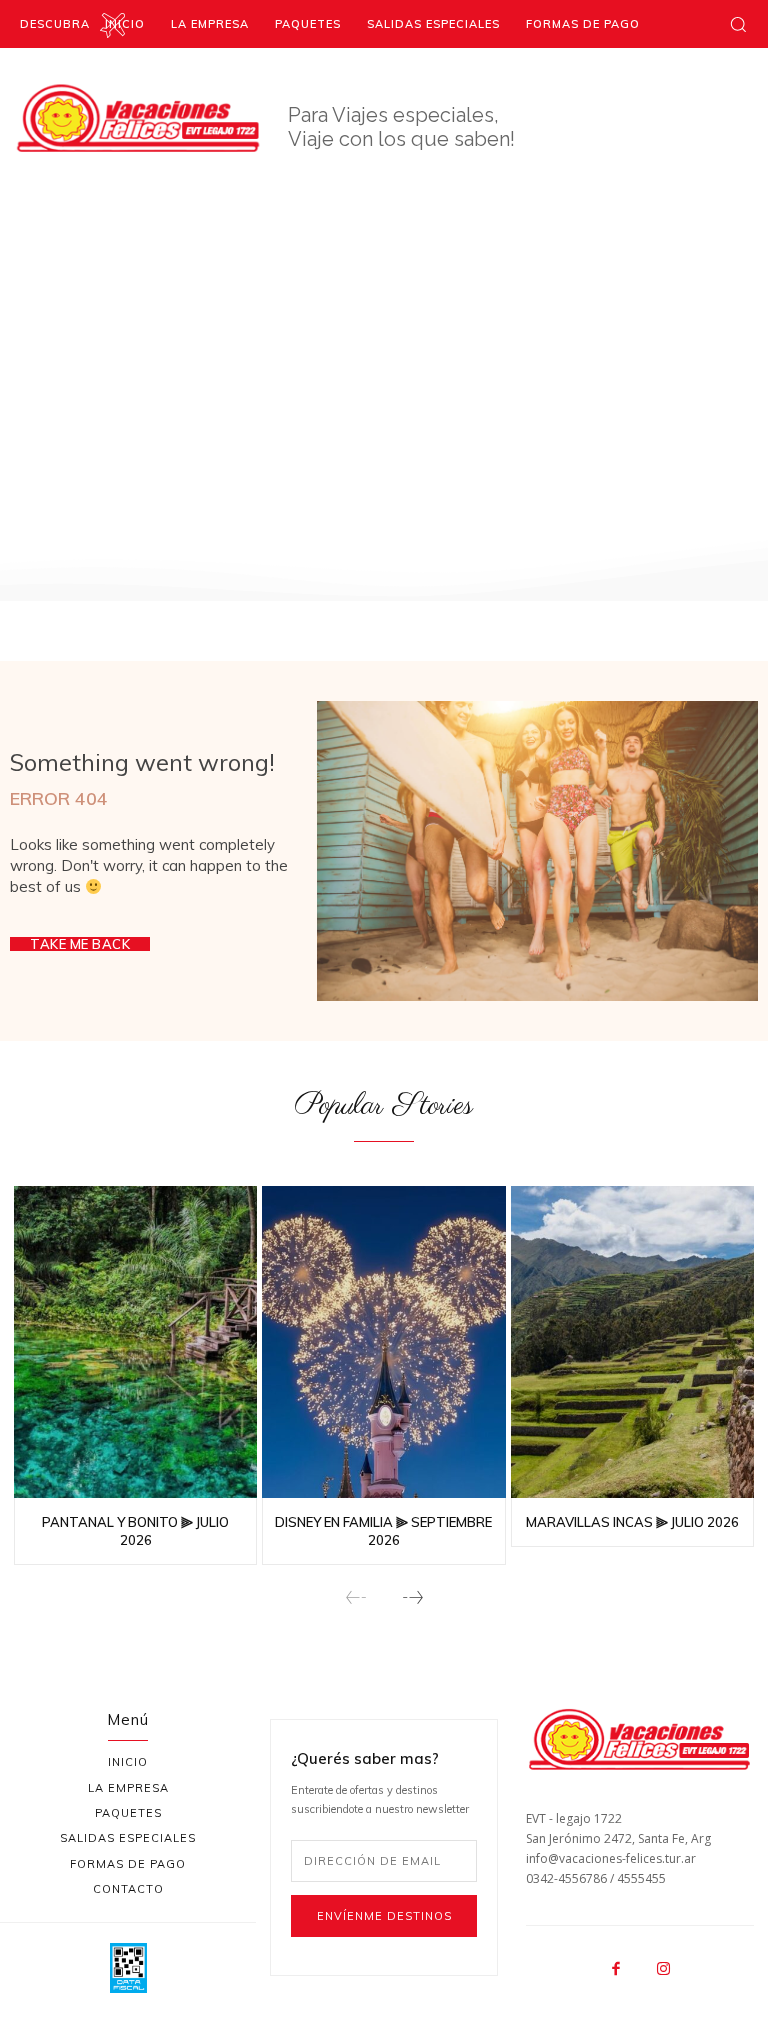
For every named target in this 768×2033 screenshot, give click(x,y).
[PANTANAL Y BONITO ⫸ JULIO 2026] (135, 1344)
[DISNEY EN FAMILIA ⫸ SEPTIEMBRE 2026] (383, 1344)
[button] (738, 24)
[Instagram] (664, 1970)
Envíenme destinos (384, 1916)
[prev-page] (356, 1598)
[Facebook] (617, 1970)
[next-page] (412, 1598)
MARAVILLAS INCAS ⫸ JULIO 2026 (632, 1522)
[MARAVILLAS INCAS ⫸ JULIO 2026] (632, 1344)
